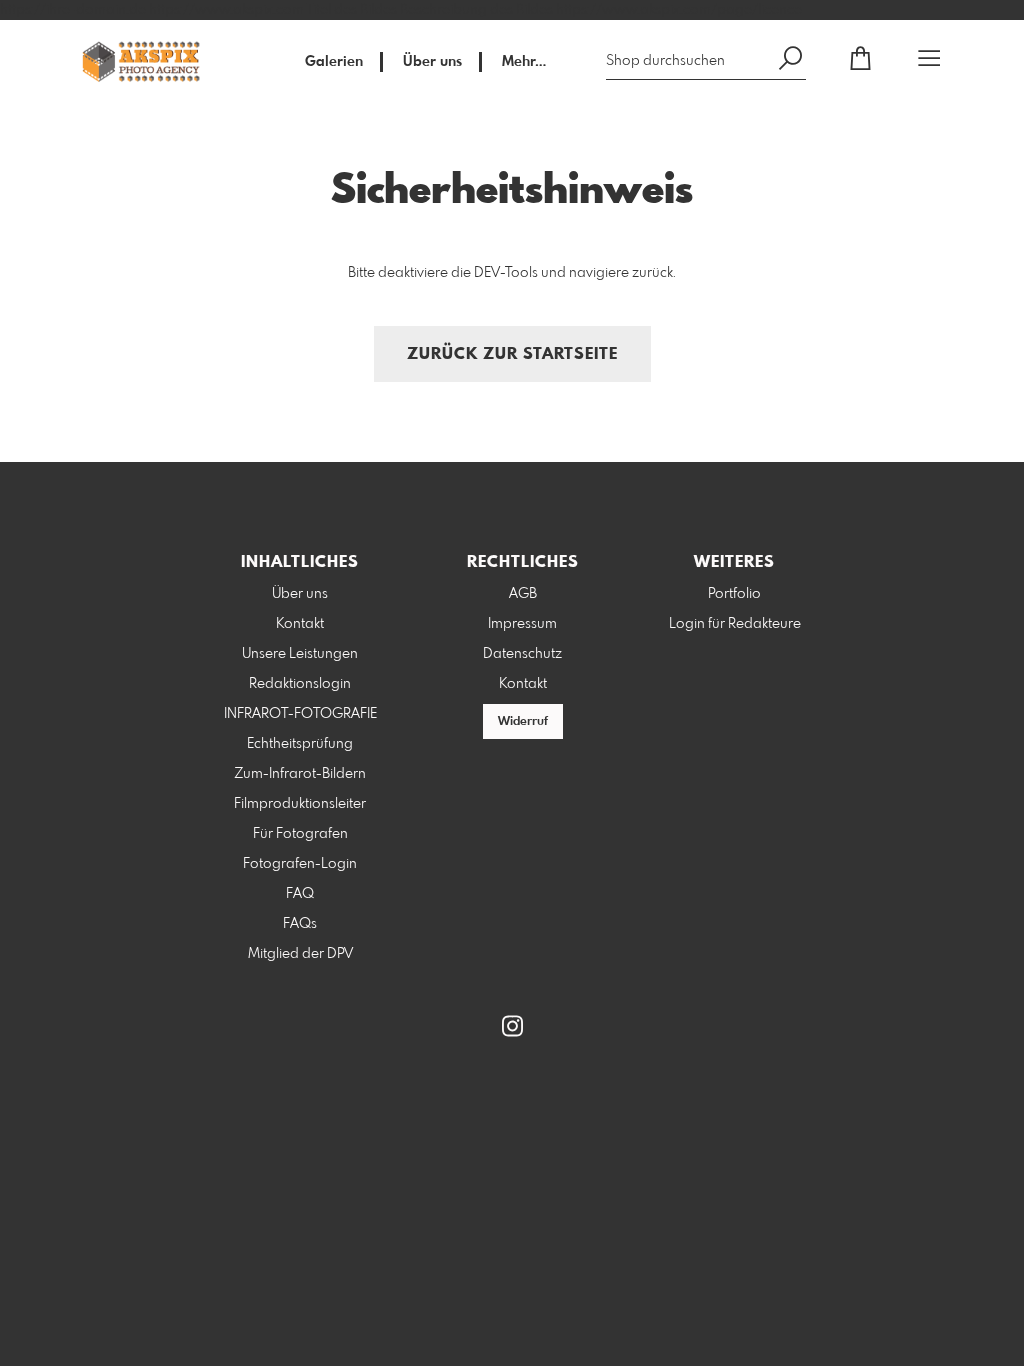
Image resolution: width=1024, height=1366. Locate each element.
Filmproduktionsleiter (300, 804)
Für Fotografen (300, 834)
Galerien (334, 62)
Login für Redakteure (735, 624)
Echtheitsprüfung (300, 744)
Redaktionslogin (300, 684)
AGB (523, 594)
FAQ (300, 894)
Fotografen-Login (300, 864)
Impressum (522, 624)
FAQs (300, 924)
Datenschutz (522, 654)
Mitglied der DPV (300, 954)
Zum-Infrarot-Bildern (300, 774)
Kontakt (300, 624)
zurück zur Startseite (512, 354)
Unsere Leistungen (300, 654)
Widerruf (523, 722)
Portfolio (734, 594)
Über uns (432, 62)
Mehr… (524, 62)
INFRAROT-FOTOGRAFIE (300, 714)
